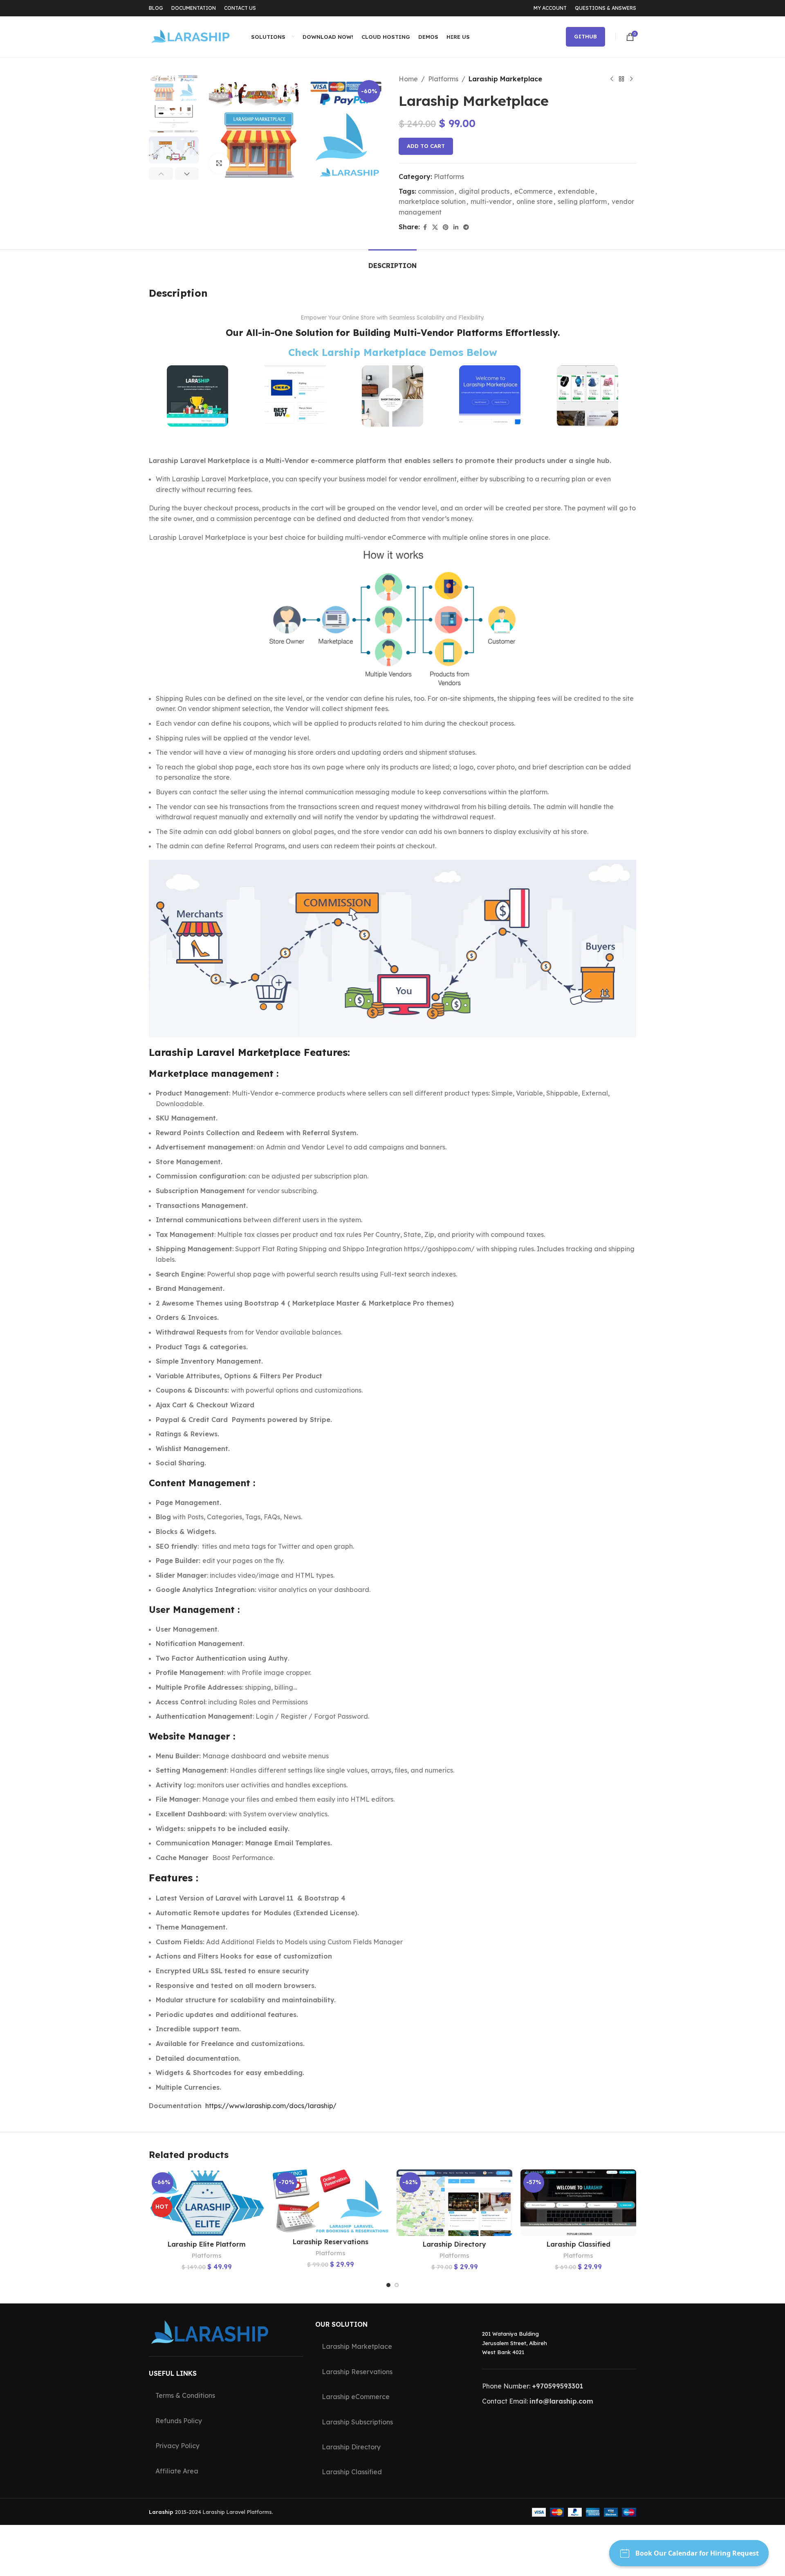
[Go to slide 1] (388, 2285)
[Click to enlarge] (219, 163)
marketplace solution (432, 201)
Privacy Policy (177, 2446)
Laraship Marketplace (357, 2347)
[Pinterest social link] (446, 227)
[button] (161, 174)
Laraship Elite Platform (207, 2244)
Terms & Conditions (185, 2396)
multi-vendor (491, 201)
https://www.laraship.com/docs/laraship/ (271, 2106)
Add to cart (426, 146)
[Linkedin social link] (456, 227)
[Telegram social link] (466, 227)
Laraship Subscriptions (357, 2422)
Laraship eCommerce (356, 2397)
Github (585, 36)
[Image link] (197, 395)
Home (408, 79)
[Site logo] (190, 36)
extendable (576, 191)
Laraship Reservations (331, 2242)
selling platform (582, 201)
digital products (484, 191)
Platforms (443, 79)
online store (535, 201)
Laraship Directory (454, 2244)
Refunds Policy (179, 2421)
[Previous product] (612, 79)
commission (436, 191)
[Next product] (631, 79)
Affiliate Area (177, 2471)
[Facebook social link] (425, 227)
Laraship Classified (579, 2244)
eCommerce (534, 191)
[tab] (392, 262)
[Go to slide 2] (397, 2285)
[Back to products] (621, 79)
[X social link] (435, 227)
